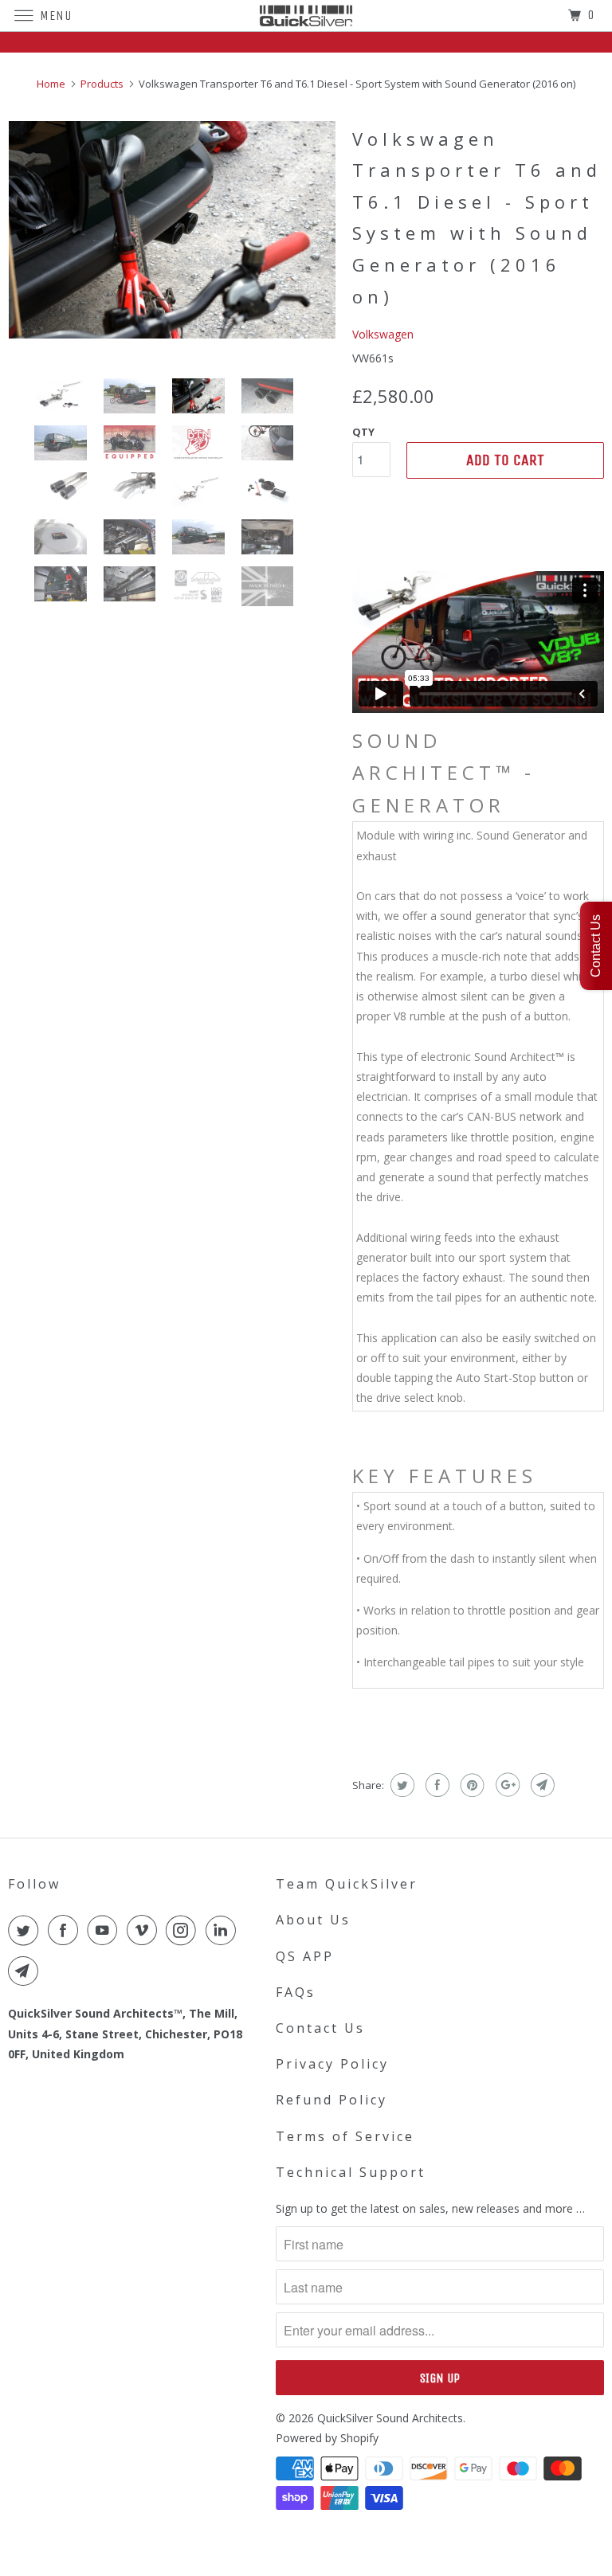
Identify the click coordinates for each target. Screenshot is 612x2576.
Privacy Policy (332, 2064)
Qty (363, 432)
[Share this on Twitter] (400, 1785)
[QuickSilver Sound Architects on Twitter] (26, 1930)
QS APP (305, 1956)
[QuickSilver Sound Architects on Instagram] (184, 1930)
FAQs (296, 1992)
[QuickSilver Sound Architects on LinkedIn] (224, 1930)
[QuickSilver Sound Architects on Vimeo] (145, 1930)
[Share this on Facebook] (435, 1785)
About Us (313, 1920)
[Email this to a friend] (541, 1785)
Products (102, 84)
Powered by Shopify (327, 2438)
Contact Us (320, 2028)
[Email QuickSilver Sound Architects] (26, 1971)
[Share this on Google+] (506, 1785)
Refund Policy (331, 2100)
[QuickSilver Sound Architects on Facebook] (66, 1930)
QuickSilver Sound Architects (390, 2418)
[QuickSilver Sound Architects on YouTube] (105, 1930)
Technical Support (351, 2172)
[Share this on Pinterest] (471, 1785)
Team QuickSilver (347, 1884)
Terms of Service (345, 2136)
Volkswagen (383, 334)
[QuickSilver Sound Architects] (306, 16)
